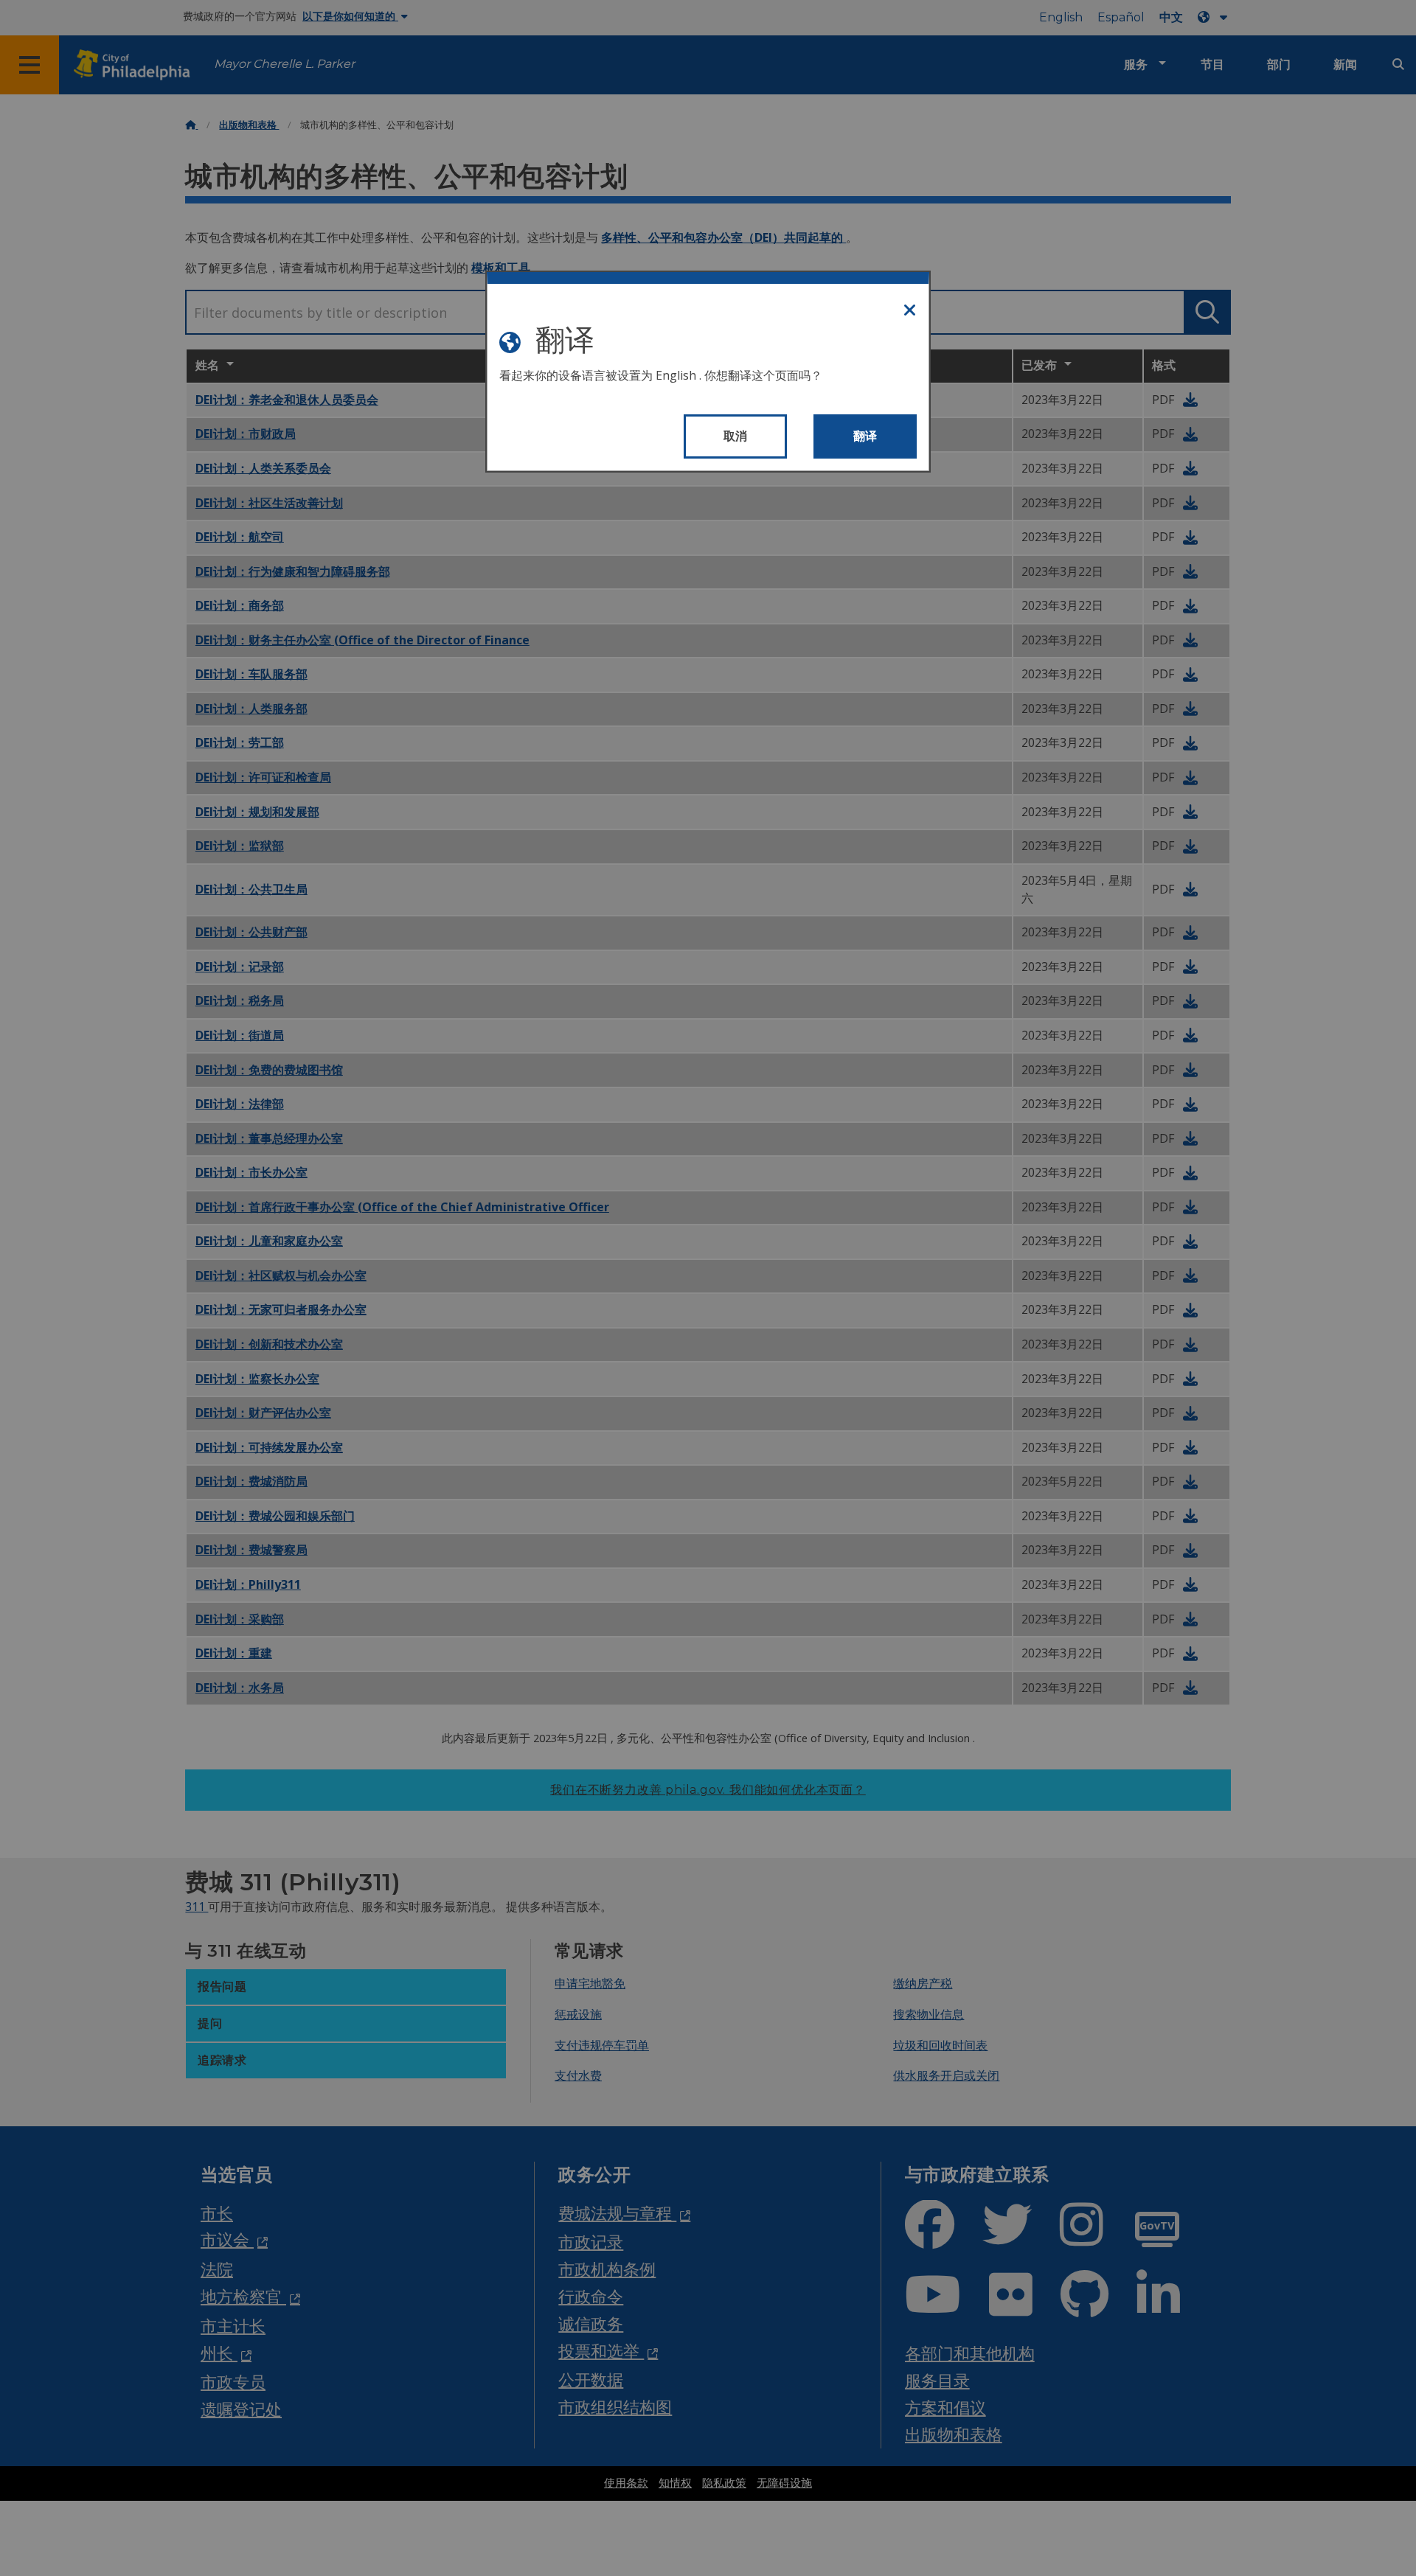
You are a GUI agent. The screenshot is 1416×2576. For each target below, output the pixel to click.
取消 (736, 436)
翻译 (865, 436)
